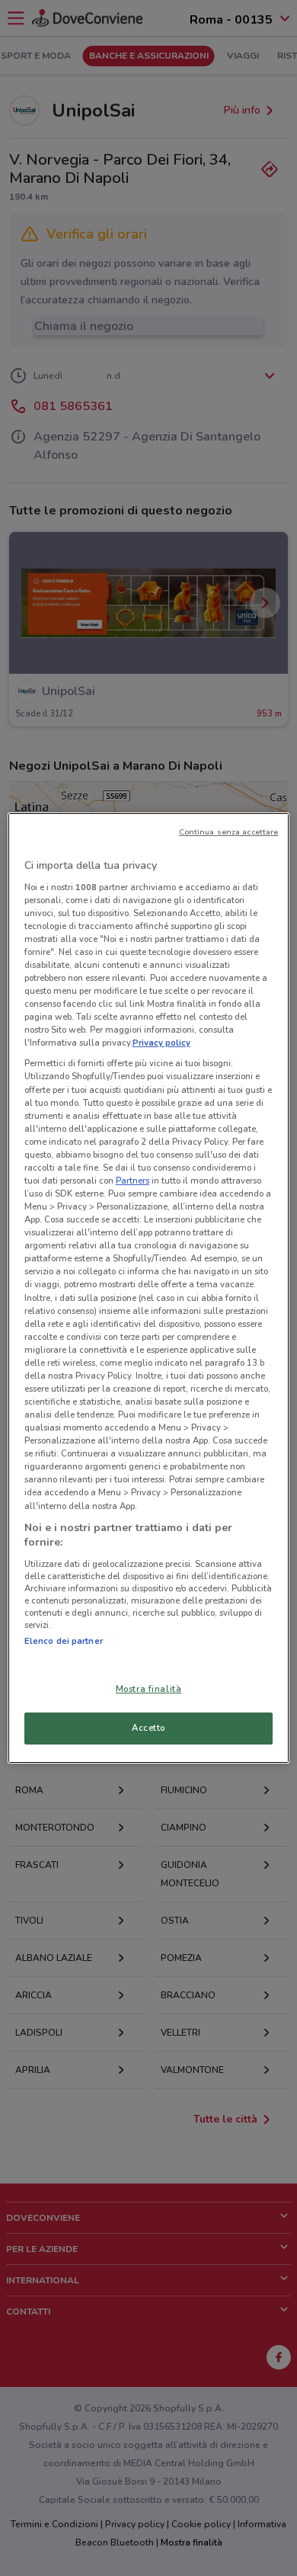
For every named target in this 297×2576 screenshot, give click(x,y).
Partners (133, 1181)
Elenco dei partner (64, 1641)
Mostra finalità (149, 1689)
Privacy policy (161, 1043)
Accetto (148, 1728)
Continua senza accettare (229, 832)
